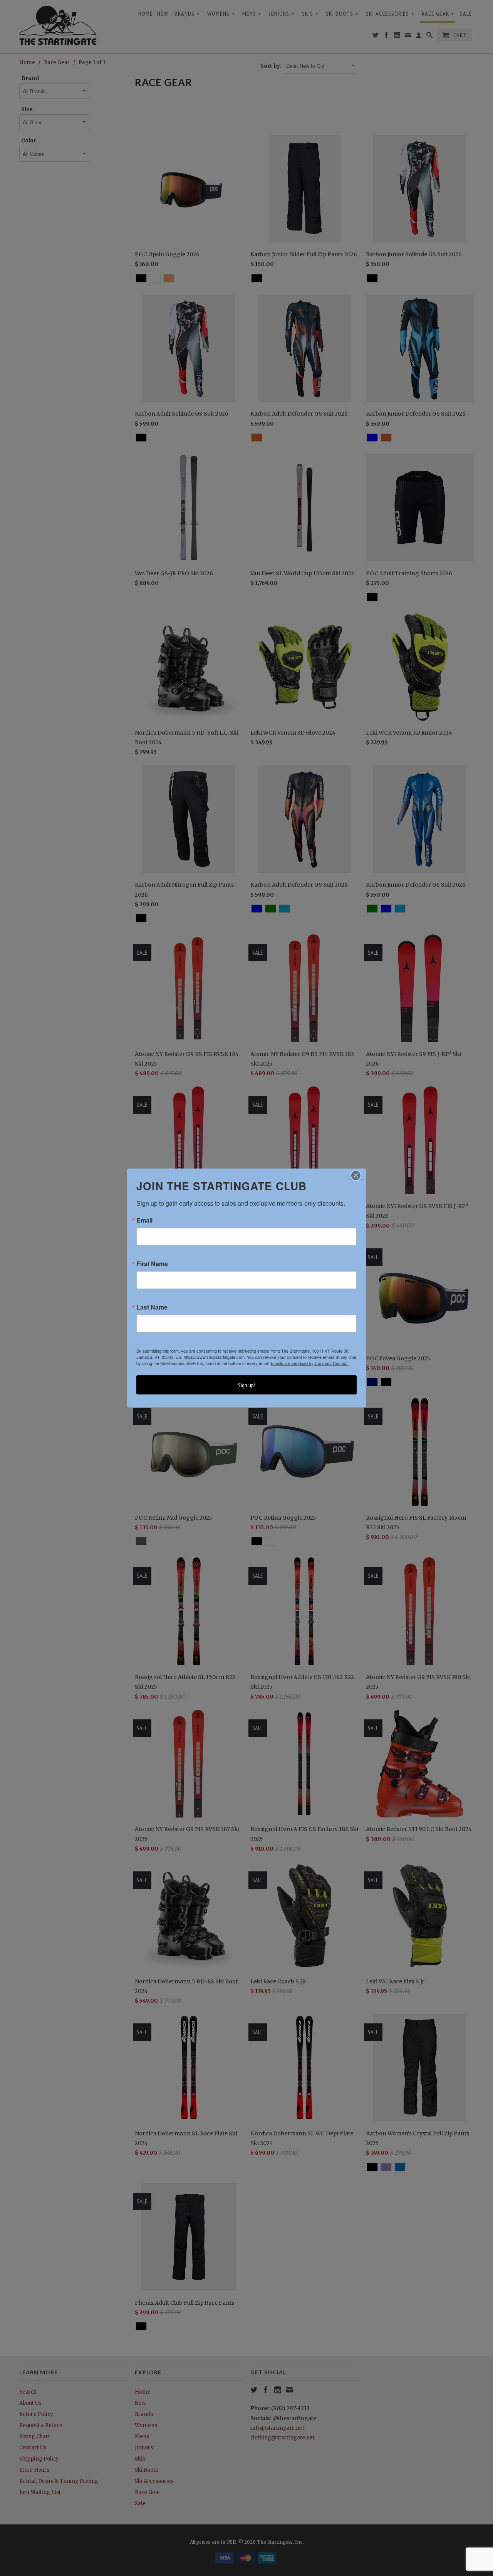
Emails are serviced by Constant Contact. (310, 1363)
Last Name (152, 1307)
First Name (152, 1264)
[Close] (356, 1176)
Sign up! (247, 1385)
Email (144, 1220)
